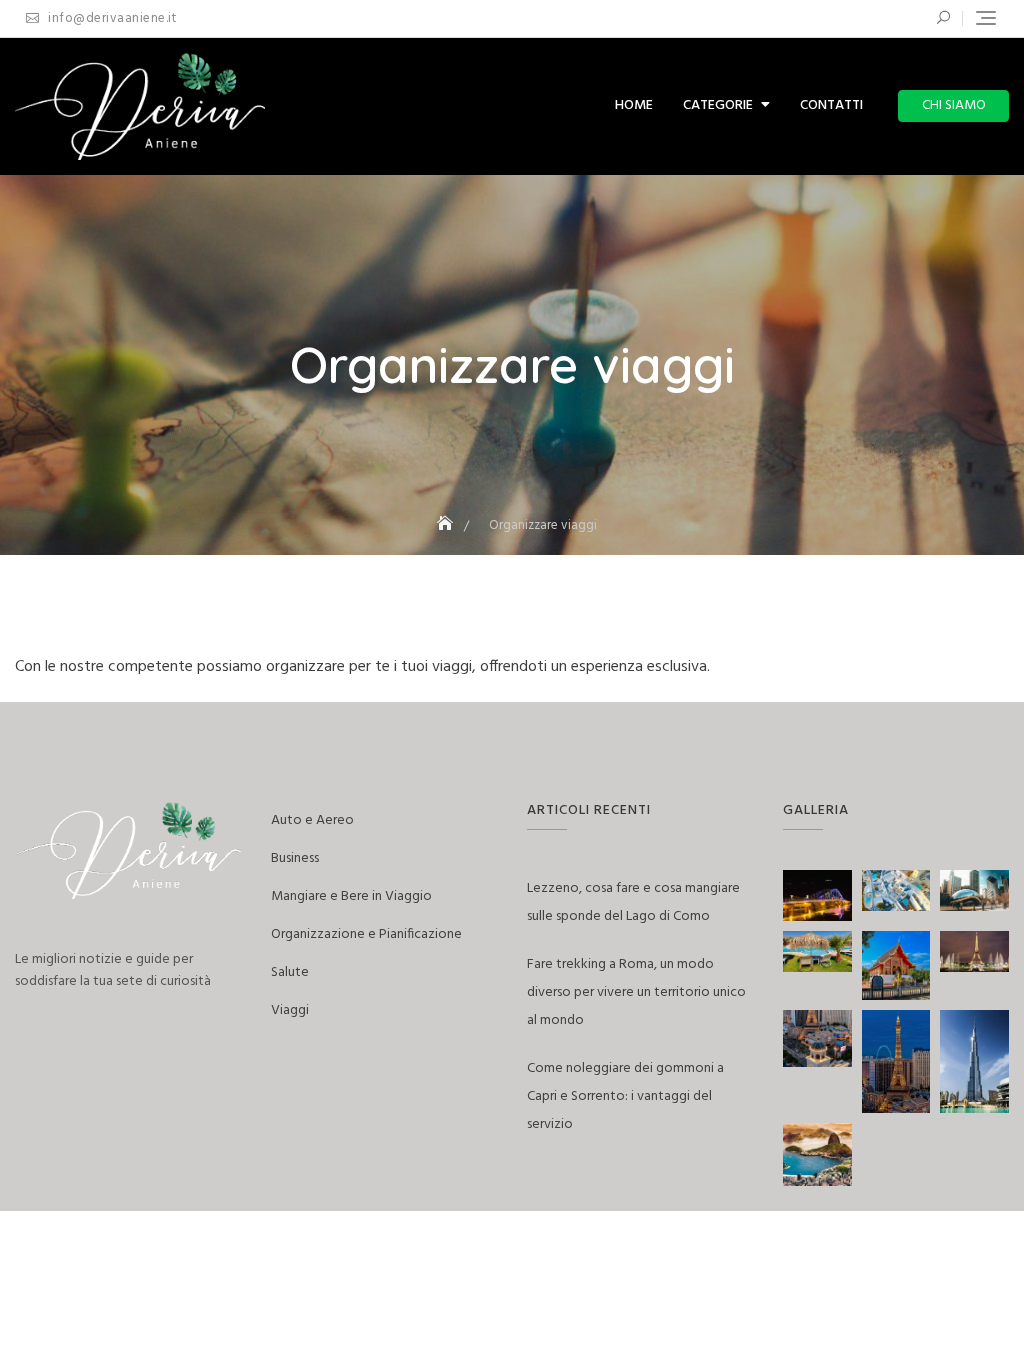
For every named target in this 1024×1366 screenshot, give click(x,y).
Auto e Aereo (312, 820)
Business (295, 858)
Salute (290, 972)
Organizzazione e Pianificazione (366, 934)
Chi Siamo (954, 105)
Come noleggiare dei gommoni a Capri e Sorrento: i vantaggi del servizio (625, 1096)
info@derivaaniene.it (110, 18)
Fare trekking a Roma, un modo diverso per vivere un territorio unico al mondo (636, 992)
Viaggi (290, 1010)
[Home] (447, 525)
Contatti (831, 105)
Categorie (718, 105)
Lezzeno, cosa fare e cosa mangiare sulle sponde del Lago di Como (633, 902)
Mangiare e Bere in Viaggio (351, 896)
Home (634, 105)
